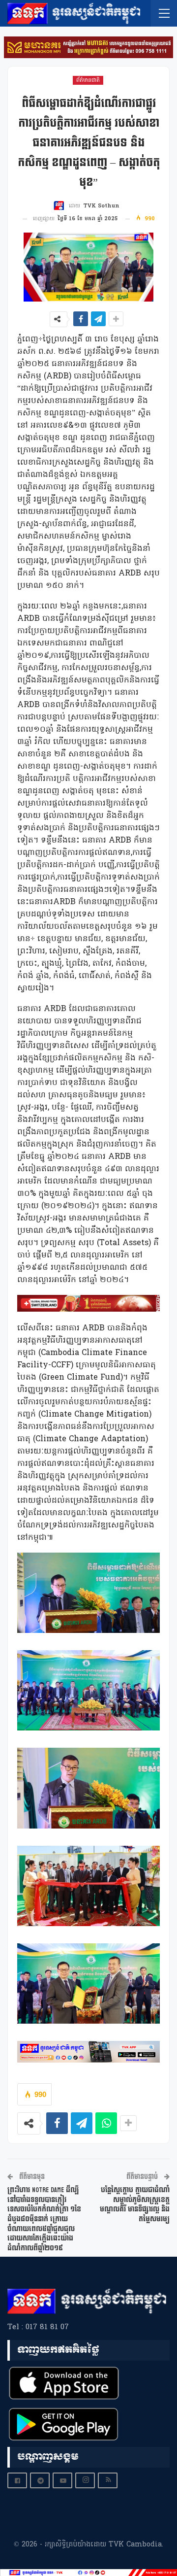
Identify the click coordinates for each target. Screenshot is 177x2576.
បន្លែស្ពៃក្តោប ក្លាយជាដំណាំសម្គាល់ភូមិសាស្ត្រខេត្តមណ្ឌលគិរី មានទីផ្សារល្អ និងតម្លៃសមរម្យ (135, 2204)
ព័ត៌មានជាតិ (88, 80)
